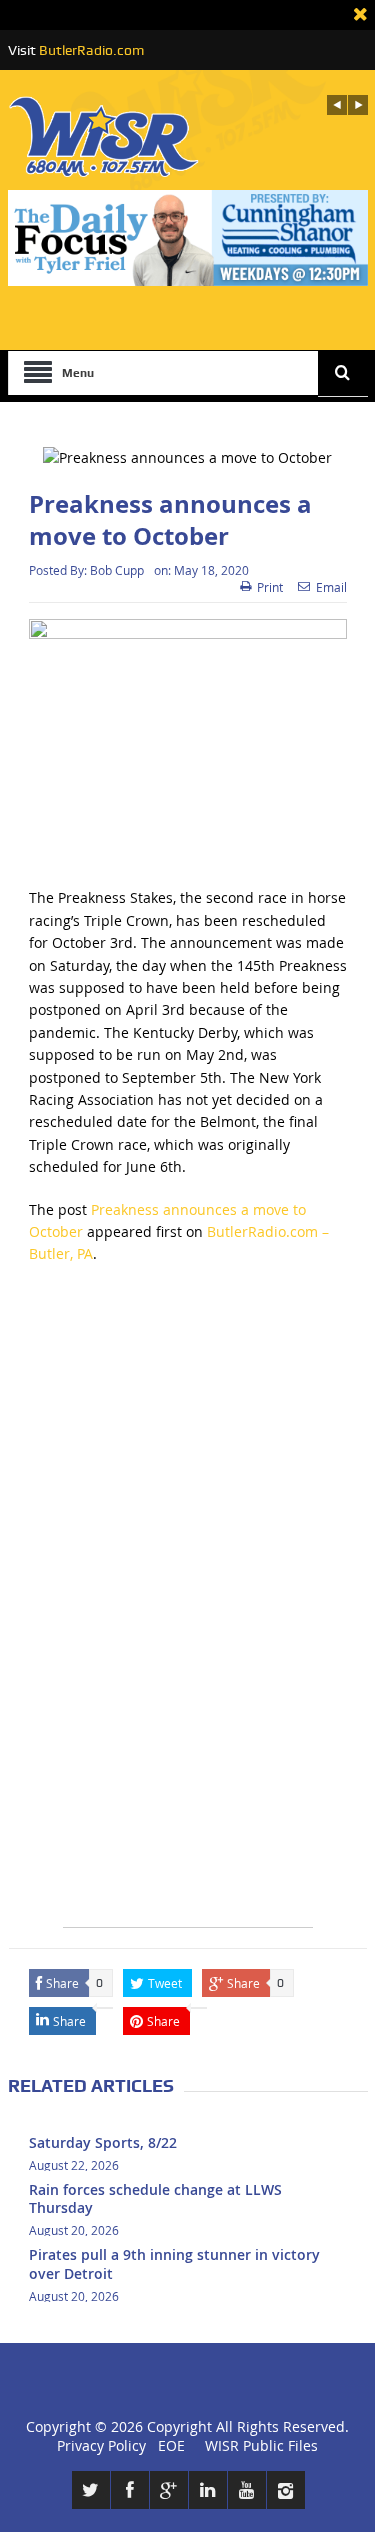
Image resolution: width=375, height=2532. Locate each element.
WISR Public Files (261, 2445)
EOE (167, 2445)
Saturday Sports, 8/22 (103, 2142)
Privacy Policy (101, 2445)
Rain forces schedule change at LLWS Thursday (155, 2198)
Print (270, 587)
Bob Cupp (117, 570)
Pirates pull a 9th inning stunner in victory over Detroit (174, 2263)
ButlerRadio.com (91, 50)
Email (331, 587)
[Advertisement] (187, 1473)
